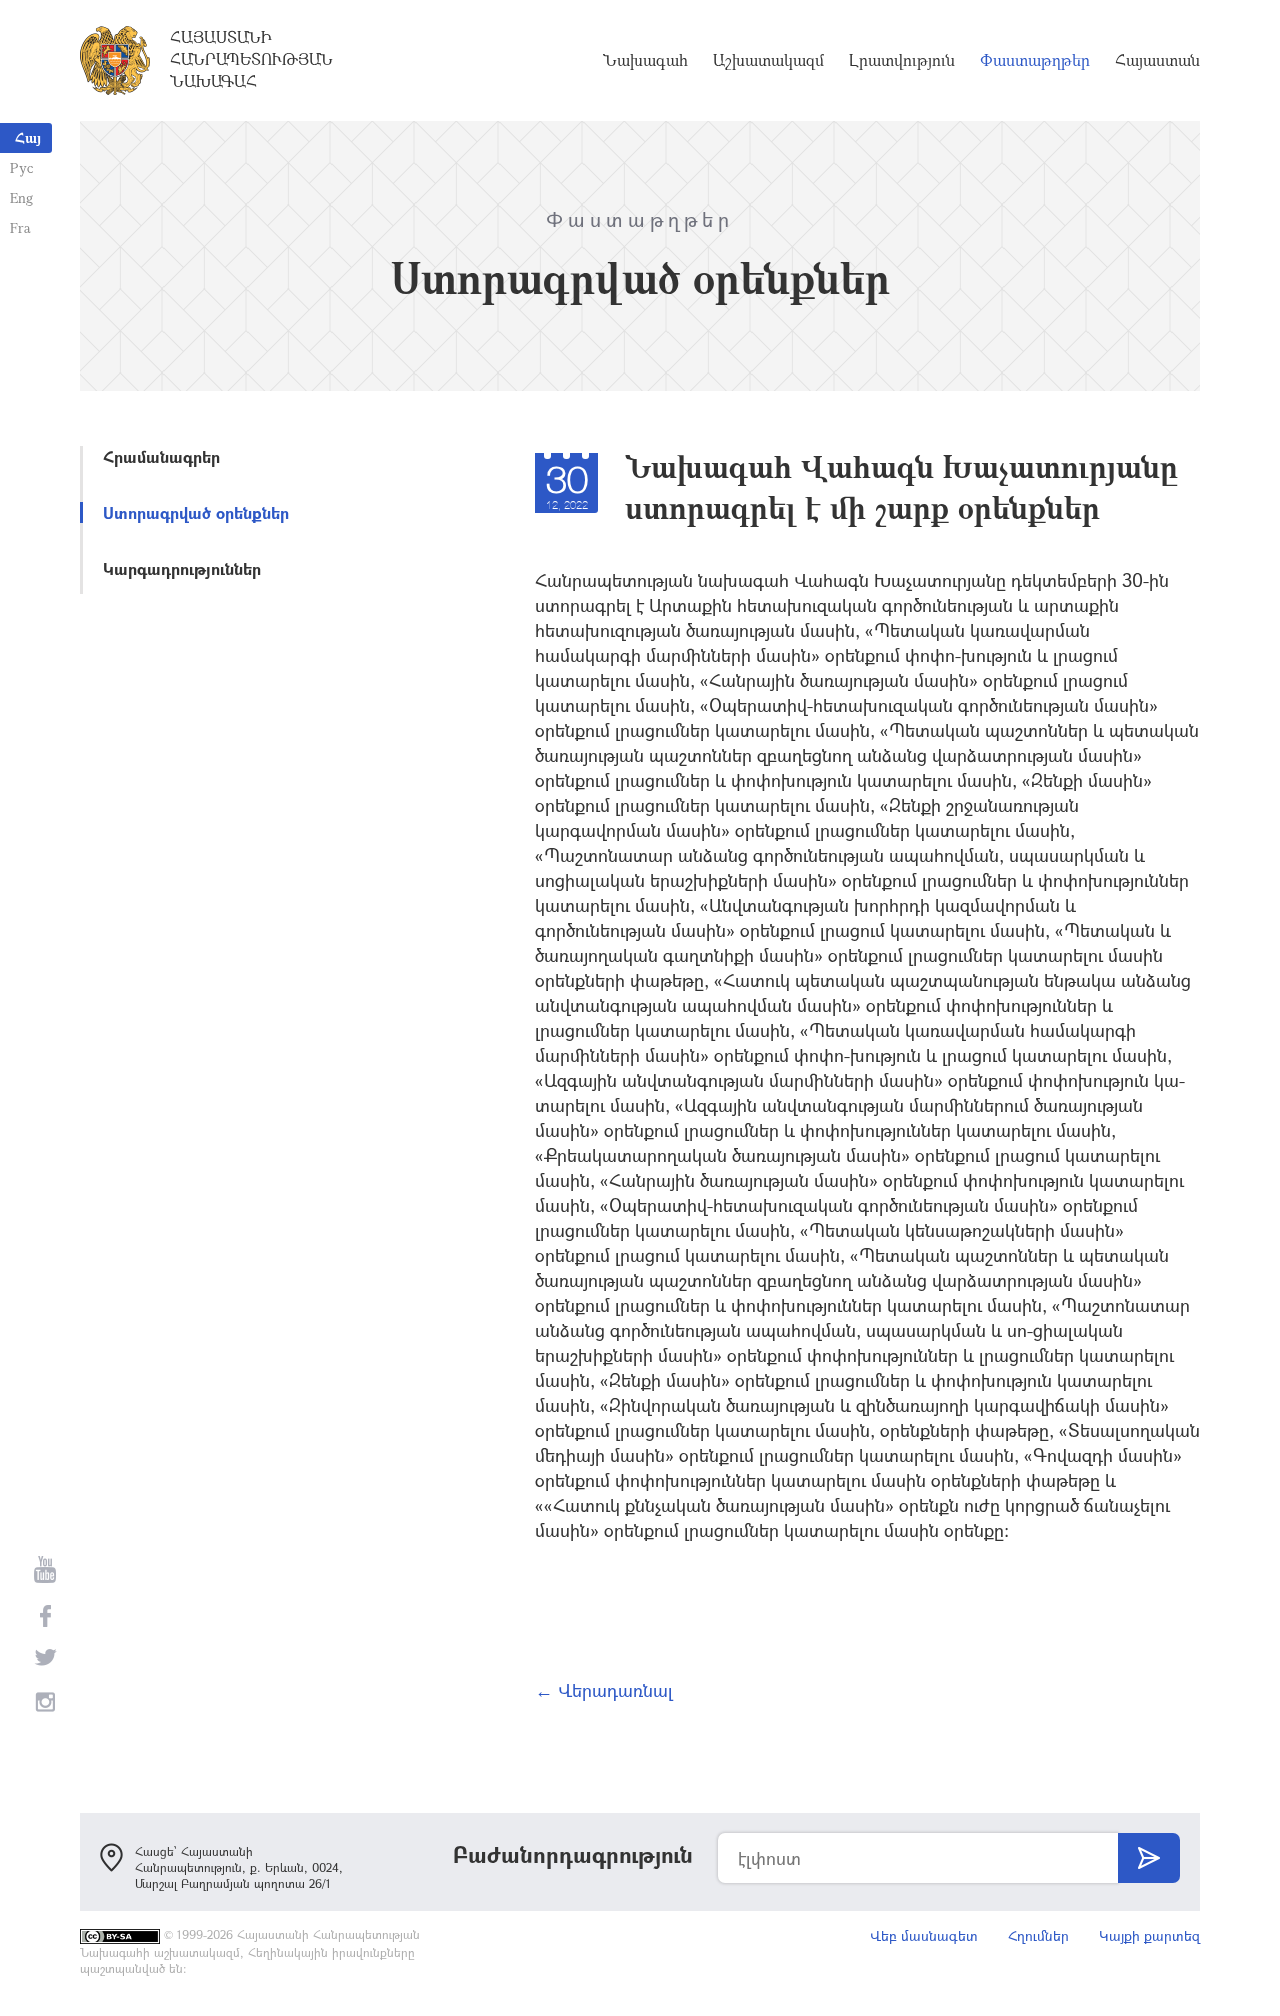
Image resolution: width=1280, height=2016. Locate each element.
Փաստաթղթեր (1035, 60)
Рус (21, 167)
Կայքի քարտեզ (1149, 1935)
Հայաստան (1157, 60)
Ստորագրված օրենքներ (196, 512)
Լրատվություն (902, 60)
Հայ (28, 137)
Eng (21, 197)
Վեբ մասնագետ (924, 1935)
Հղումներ (1038, 1935)
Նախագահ (645, 60)
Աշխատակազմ (768, 60)
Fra (20, 227)
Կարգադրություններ (182, 568)
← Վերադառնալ (604, 1690)
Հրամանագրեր (161, 456)
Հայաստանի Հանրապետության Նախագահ (251, 59)
